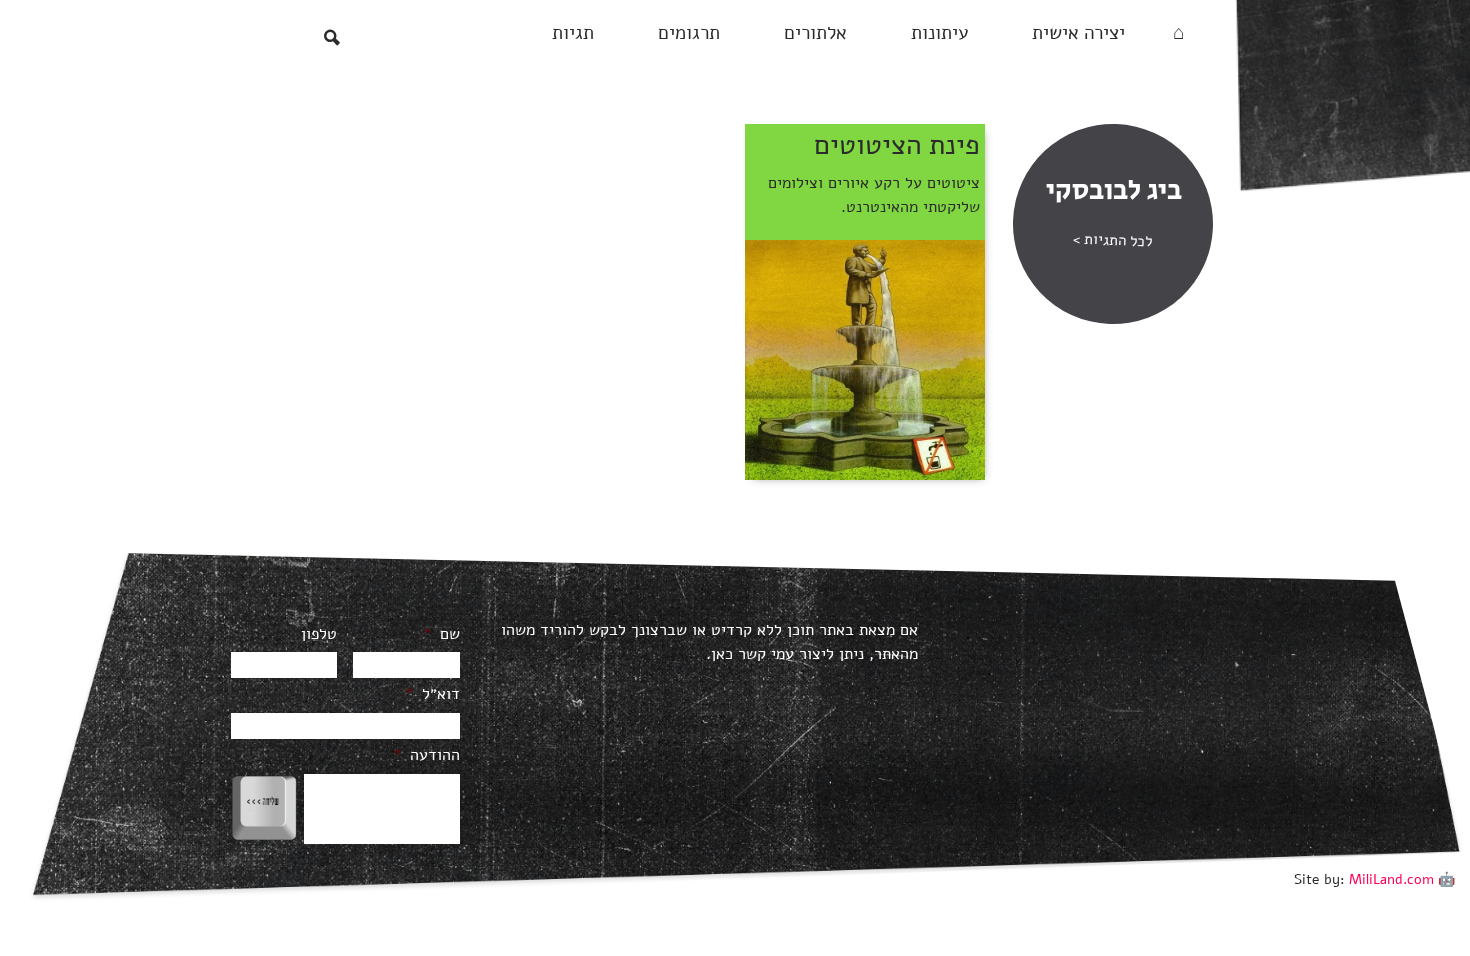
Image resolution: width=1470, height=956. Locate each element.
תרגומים (689, 33)
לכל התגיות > (1112, 239)
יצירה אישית (1078, 33)
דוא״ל (432, 694)
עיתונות (939, 33)
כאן (722, 654)
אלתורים (815, 33)
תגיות (573, 33)
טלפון (319, 634)
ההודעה (426, 755)
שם (441, 634)
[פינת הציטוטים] (865, 359)
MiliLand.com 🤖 (1402, 879)
